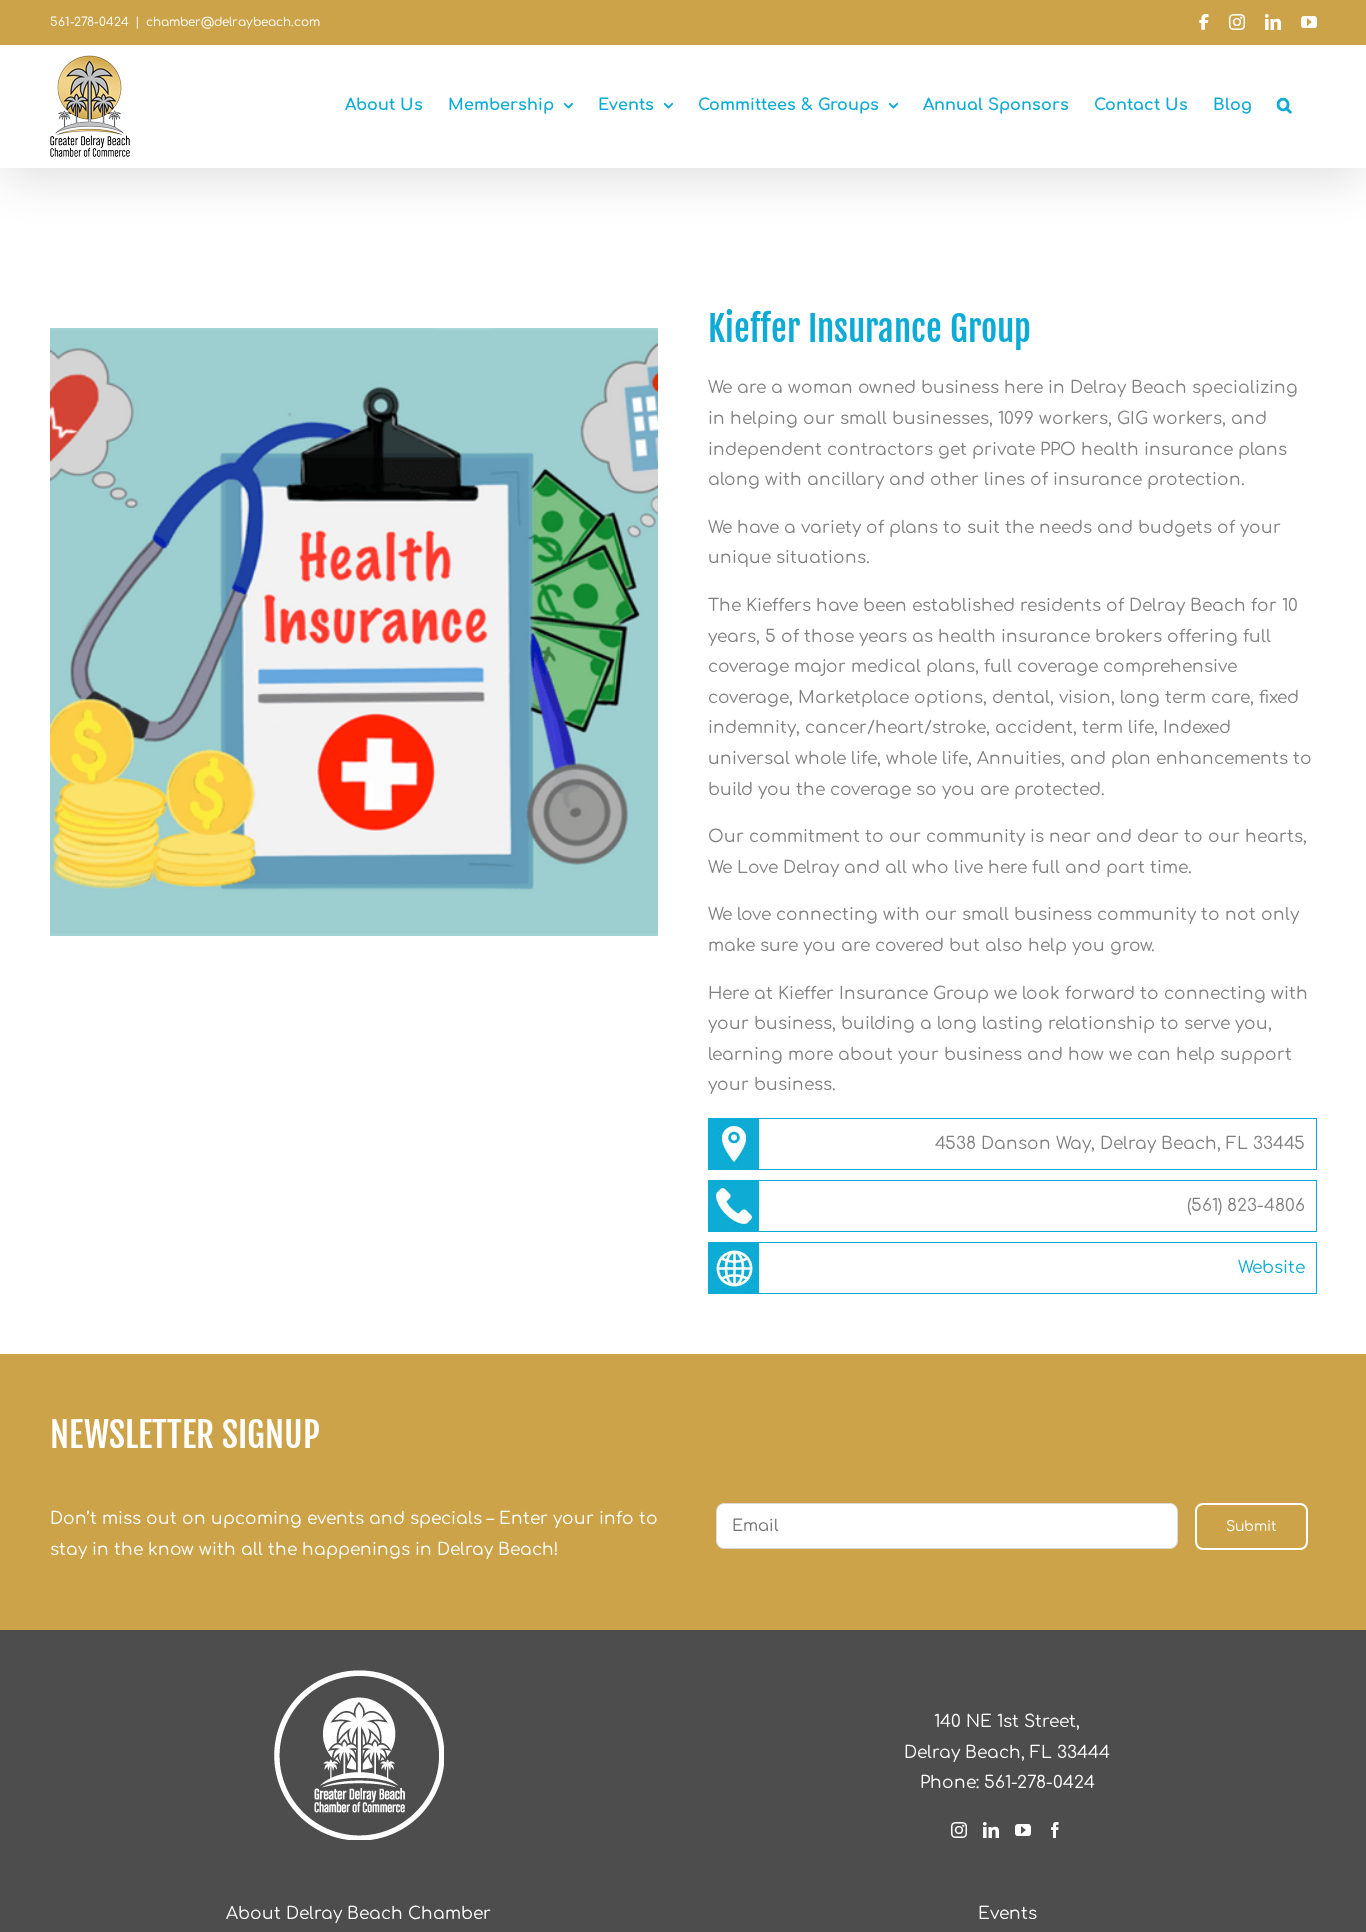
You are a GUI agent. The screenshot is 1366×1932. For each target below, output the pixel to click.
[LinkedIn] (991, 1830)
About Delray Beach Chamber (358, 1913)
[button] (1284, 105)
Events (1007, 1913)
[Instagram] (959, 1830)
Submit (1251, 1526)
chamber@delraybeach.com (233, 22)
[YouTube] (1023, 1830)
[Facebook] (1055, 1830)
